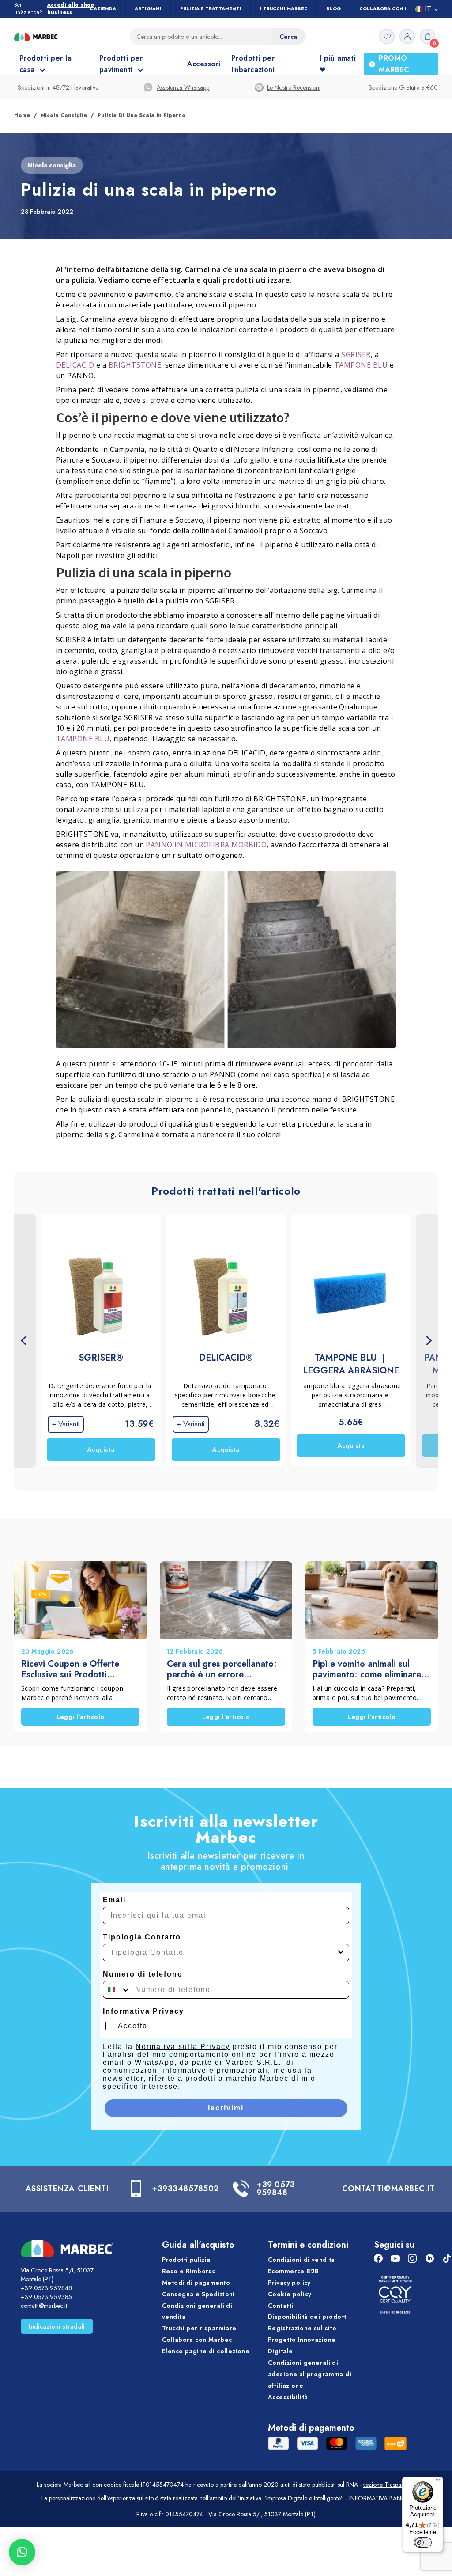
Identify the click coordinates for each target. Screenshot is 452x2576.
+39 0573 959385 (46, 2297)
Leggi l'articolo (81, 1717)
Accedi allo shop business (71, 9)
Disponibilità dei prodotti (308, 2317)
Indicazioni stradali (57, 2326)
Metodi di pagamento (196, 2282)
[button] (22, 2552)
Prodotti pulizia (186, 2260)
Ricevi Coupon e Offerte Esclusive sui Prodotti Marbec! (70, 1669)
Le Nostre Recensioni (294, 87)
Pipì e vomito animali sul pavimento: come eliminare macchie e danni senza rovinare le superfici (367, 1669)
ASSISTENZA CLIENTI (67, 2189)
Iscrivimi (226, 2108)
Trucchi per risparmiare (199, 2328)
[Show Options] (341, 1953)
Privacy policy (289, 2282)
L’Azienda (103, 9)
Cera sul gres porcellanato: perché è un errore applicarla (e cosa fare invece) (222, 1669)
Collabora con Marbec (392, 9)
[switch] (423, 2542)
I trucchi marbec (284, 9)
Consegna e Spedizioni (198, 2294)
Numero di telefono (143, 1974)
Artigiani (148, 9)
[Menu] (438, 2482)
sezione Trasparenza (390, 2485)
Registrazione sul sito (302, 2328)
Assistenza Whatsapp (183, 87)
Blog (333, 9)
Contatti (281, 2305)
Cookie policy (290, 2294)
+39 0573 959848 (276, 2189)
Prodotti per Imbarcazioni (253, 64)
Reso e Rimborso (189, 2271)
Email (114, 1900)
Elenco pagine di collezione (206, 2351)
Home (22, 115)
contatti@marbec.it (44, 2306)
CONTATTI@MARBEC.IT (389, 2189)
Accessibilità (288, 2397)
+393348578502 (185, 2189)
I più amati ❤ (338, 64)
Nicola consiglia (64, 115)
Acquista (101, 1449)
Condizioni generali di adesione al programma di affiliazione (310, 2374)
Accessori (204, 64)
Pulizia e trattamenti (211, 9)
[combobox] (223, 1953)
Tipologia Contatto (142, 1937)
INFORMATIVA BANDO (380, 2498)
